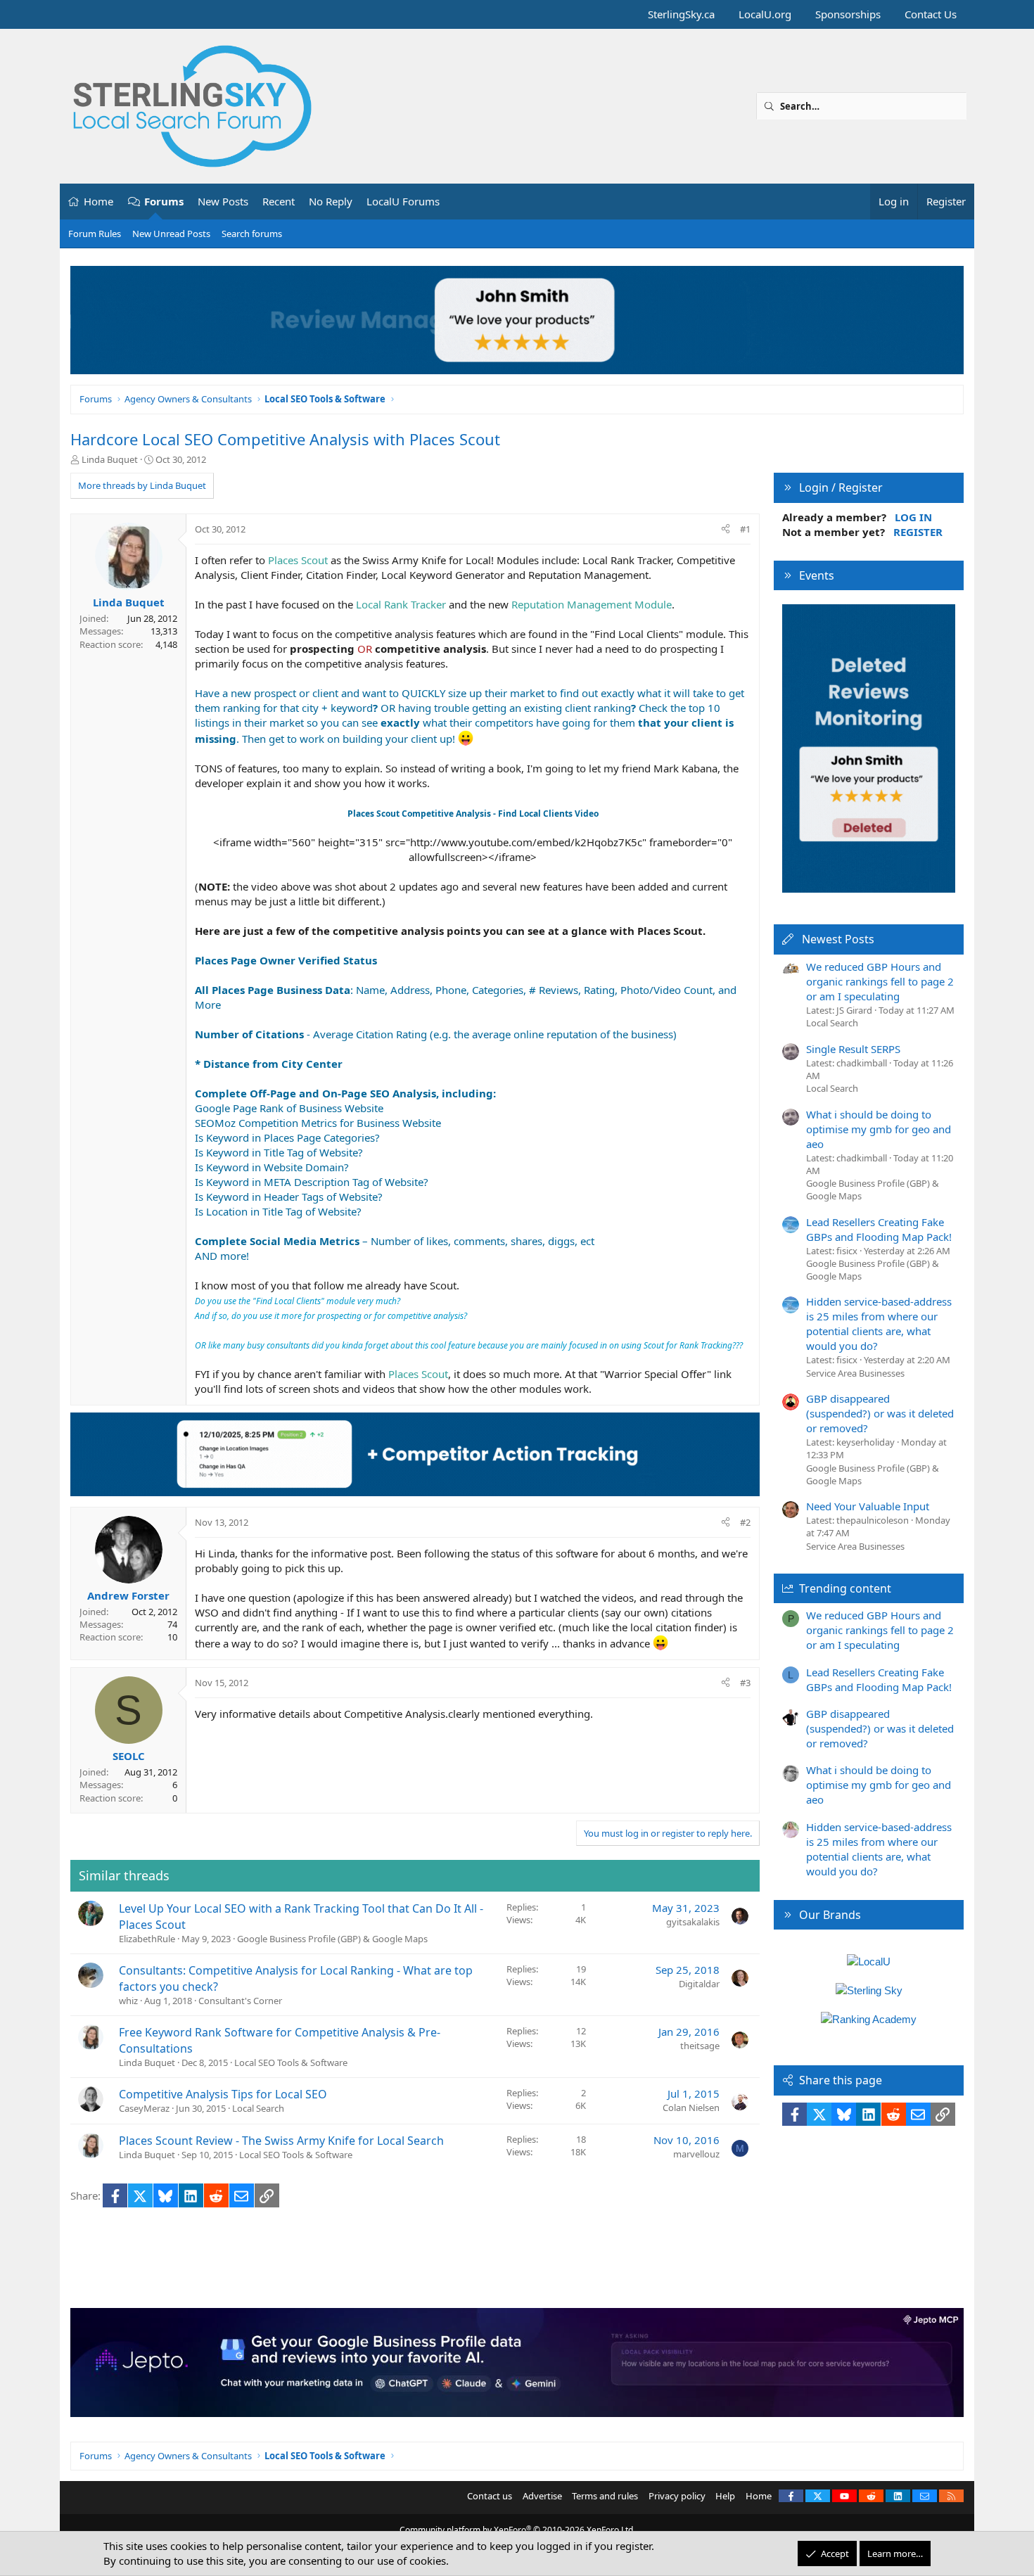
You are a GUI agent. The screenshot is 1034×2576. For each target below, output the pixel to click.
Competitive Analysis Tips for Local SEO (223, 2094)
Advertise (542, 2496)
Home (98, 201)
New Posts (223, 201)
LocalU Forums (403, 201)
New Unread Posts (171, 234)
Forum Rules (95, 234)
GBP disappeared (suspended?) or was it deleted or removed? (880, 1413)
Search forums (252, 234)
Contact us (490, 2496)
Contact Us (931, 14)
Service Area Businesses (855, 1373)
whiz (128, 2001)
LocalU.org (765, 14)
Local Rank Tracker (401, 604)
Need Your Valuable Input (868, 1506)
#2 (745, 1522)
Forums (164, 201)
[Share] (726, 529)
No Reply (331, 201)
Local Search (258, 2108)
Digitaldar (699, 1984)
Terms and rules (605, 2496)
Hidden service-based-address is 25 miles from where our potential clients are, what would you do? (879, 1324)
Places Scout (298, 560)
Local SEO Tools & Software (291, 2062)
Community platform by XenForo (517, 2530)
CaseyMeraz (144, 2108)
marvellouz (696, 2154)
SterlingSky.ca (681, 14)
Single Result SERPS (853, 1049)
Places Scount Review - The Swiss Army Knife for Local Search (281, 2141)
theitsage (700, 2046)
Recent (279, 201)
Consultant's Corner (240, 2001)
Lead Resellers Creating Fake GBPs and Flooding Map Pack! (879, 1229)
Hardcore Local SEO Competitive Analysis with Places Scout (285, 439)
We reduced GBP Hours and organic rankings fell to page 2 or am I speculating (880, 981)
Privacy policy (677, 2496)
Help (725, 2496)
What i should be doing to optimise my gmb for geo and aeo (879, 1129)
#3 (745, 1683)
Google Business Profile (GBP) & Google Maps (332, 1939)
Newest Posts (838, 939)
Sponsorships (848, 14)
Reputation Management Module (592, 604)
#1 (745, 529)
